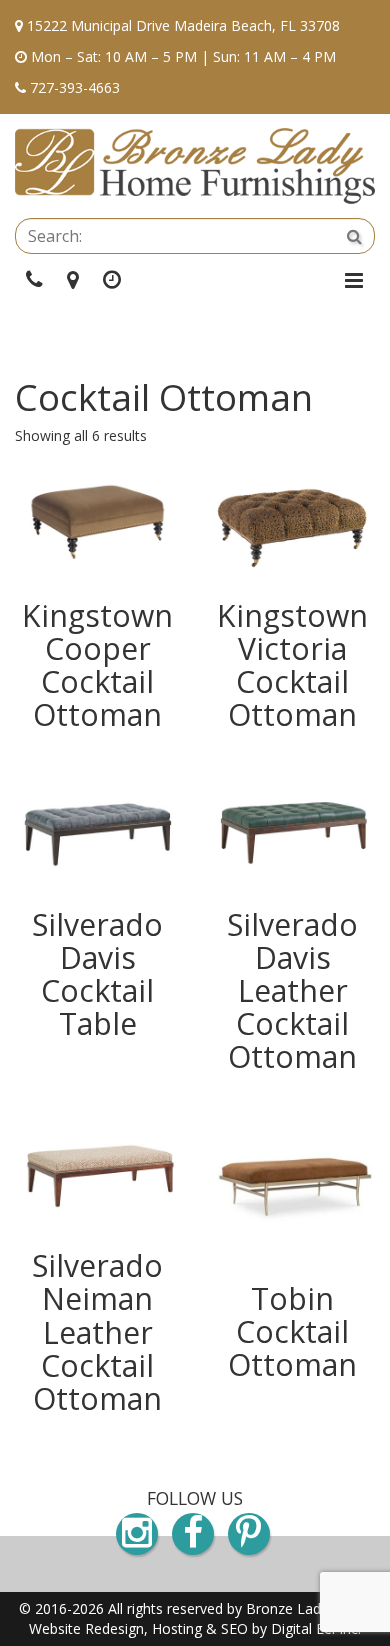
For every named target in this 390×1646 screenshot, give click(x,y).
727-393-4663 (75, 87)
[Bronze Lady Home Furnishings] (195, 166)
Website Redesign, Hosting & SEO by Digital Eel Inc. (195, 1628)
